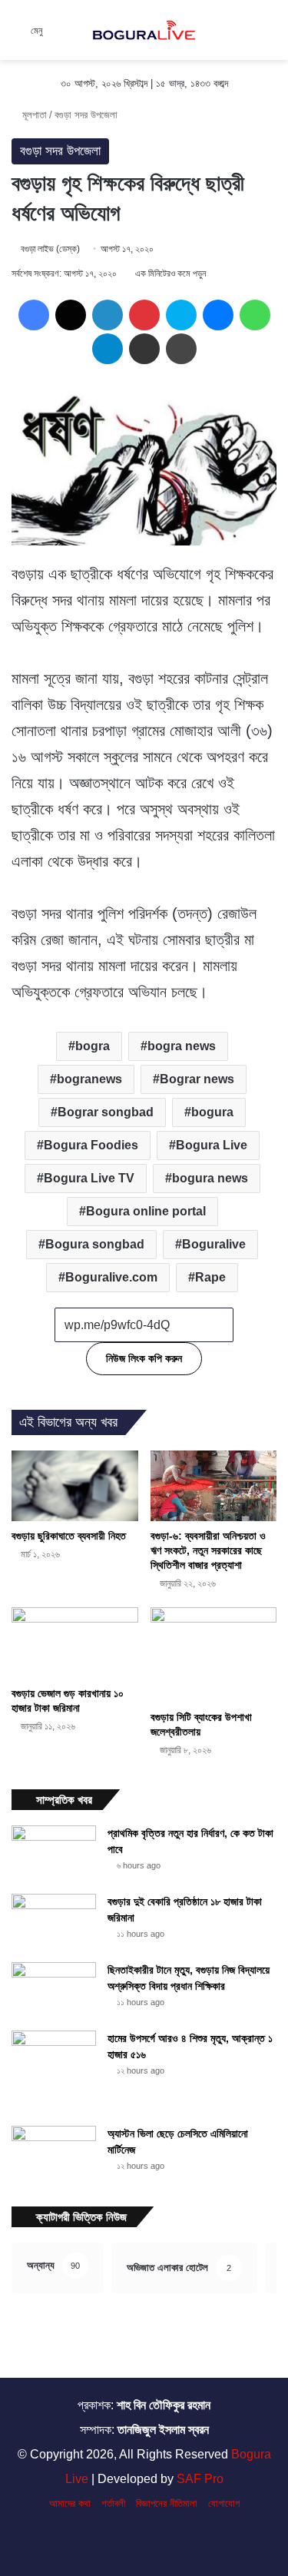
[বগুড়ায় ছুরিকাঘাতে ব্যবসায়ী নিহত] (75, 1486)
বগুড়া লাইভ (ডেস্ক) (50, 249)
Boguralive (214, 1244)
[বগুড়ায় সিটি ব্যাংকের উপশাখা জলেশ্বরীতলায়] (214, 1655)
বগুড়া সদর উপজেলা (86, 115)
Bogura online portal (146, 1211)
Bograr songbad (106, 1112)
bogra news (182, 1046)
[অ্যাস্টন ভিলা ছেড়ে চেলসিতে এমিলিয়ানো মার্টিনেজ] (54, 2155)
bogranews (89, 1079)
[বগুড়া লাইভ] (144, 30)
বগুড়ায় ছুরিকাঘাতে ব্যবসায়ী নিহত (69, 1536)
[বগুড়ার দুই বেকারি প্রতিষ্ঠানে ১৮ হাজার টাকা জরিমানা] (54, 1923)
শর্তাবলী (113, 2503)
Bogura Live (212, 1145)
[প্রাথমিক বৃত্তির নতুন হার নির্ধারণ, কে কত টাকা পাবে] (54, 1854)
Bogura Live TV (89, 1178)
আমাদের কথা (70, 2503)
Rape (210, 1277)
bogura (212, 1112)
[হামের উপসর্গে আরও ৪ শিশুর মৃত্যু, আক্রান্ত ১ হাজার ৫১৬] (54, 2073)
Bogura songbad (95, 1244)
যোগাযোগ (224, 2503)
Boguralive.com (111, 1277)
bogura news (210, 1178)
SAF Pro (200, 2479)
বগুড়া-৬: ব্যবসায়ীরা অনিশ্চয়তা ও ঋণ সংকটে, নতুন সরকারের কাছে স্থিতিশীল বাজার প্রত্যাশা (208, 1550)
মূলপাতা (33, 115)
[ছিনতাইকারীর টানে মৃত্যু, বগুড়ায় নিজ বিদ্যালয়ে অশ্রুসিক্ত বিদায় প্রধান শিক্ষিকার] (54, 1991)
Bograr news (197, 1079)
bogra (93, 1046)
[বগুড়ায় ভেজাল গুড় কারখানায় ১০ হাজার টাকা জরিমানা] (75, 1643)
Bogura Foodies (91, 1145)
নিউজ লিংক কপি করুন (144, 1358)
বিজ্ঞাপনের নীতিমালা (167, 2503)
